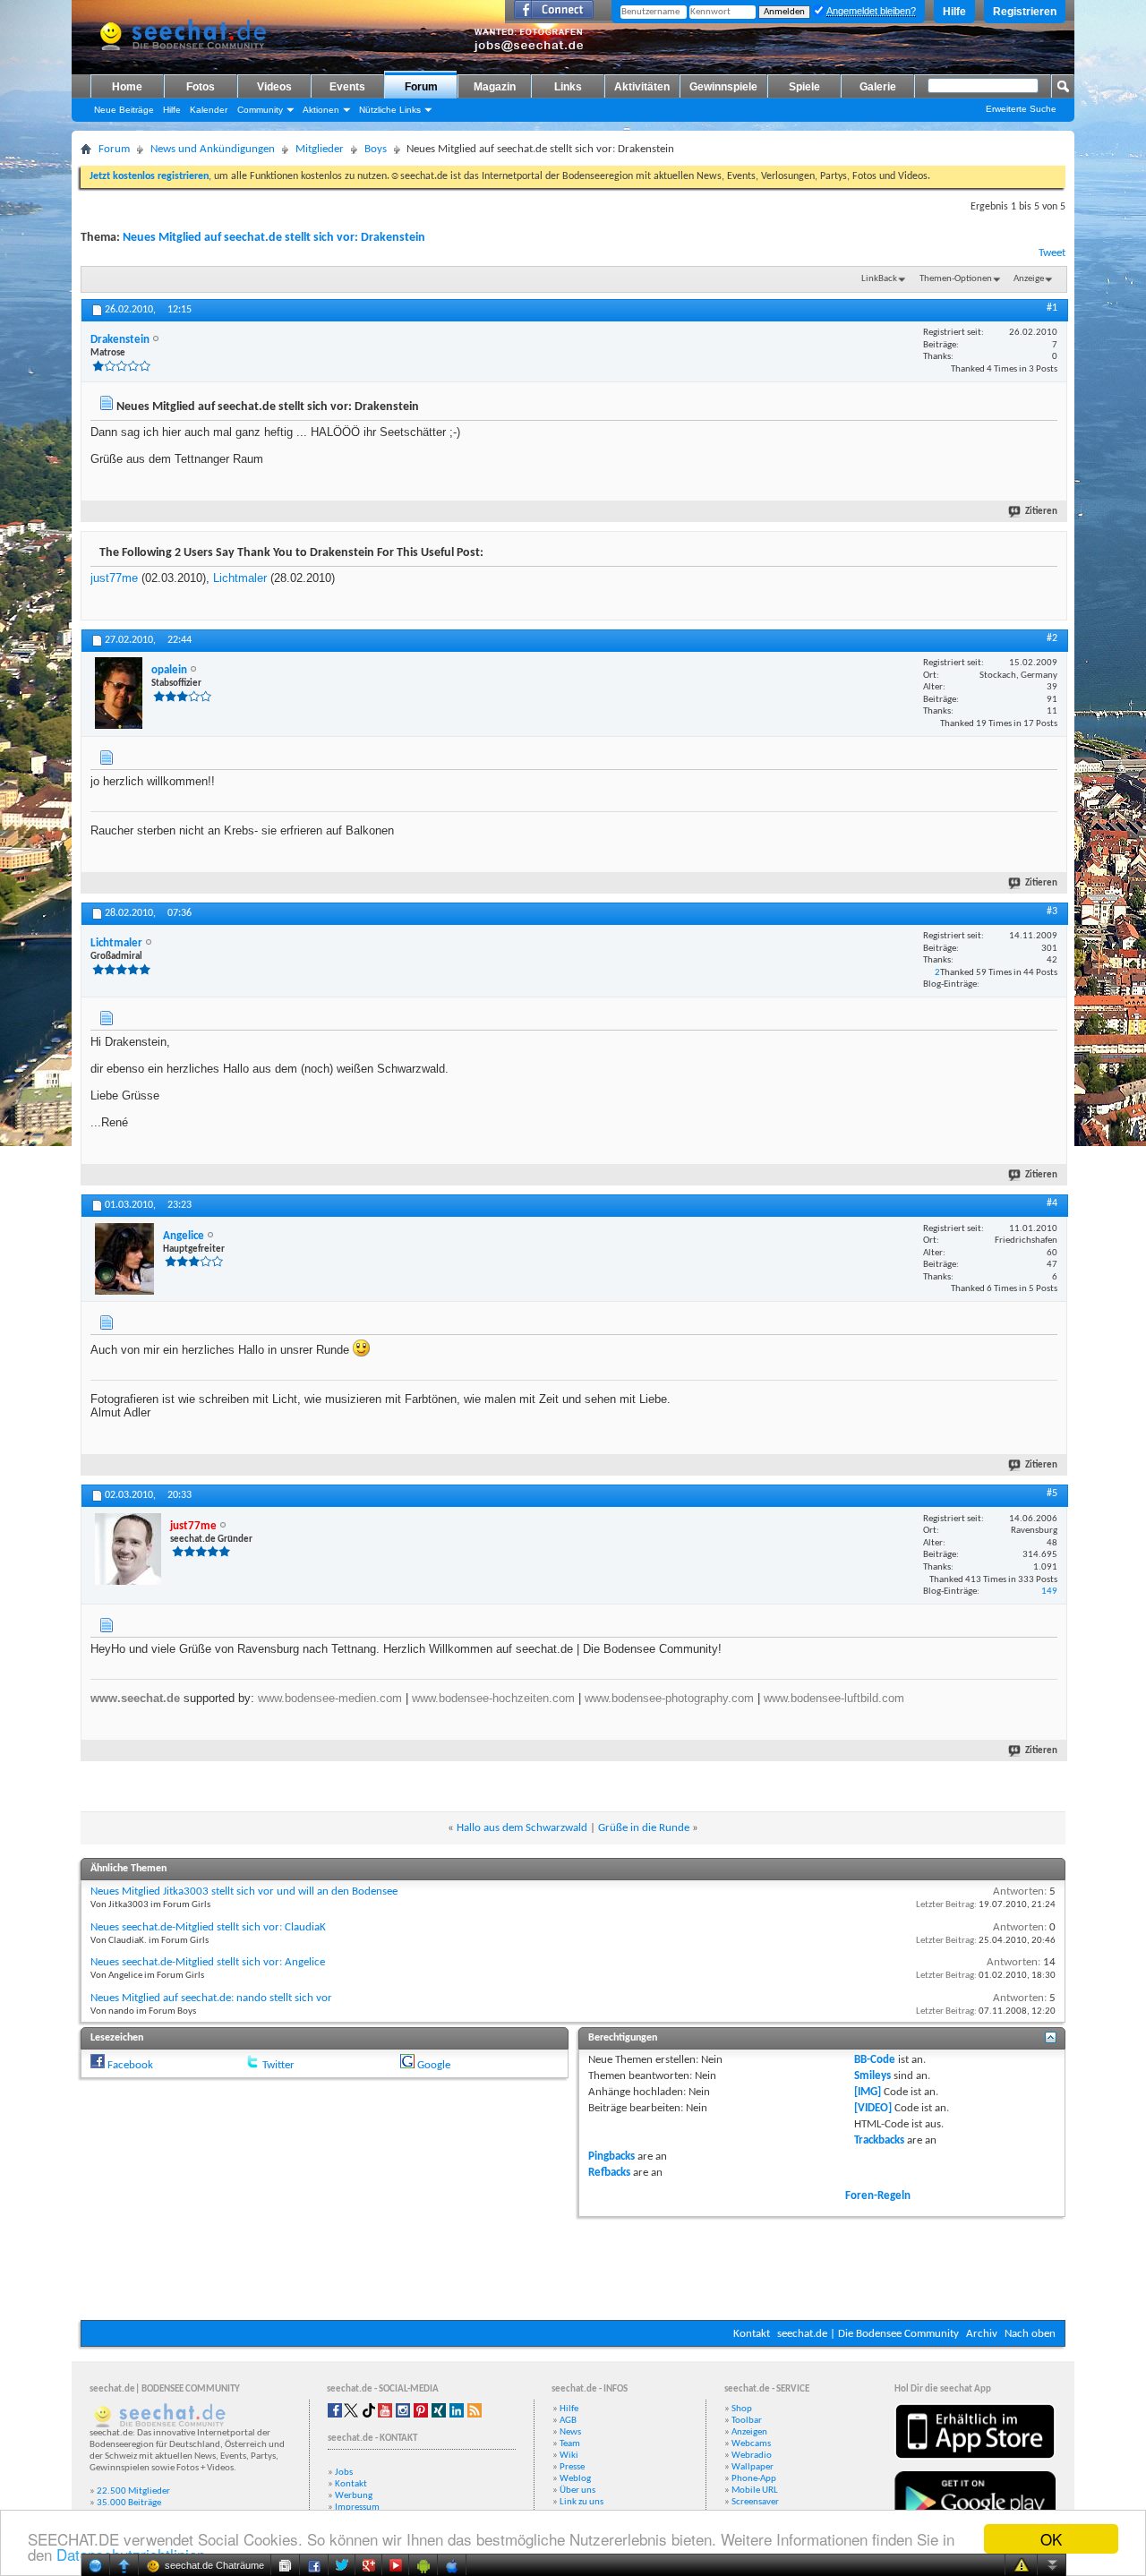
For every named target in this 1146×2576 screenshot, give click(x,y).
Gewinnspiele (723, 87)
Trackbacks (879, 2140)
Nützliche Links (390, 110)
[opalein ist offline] (119, 693)
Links (568, 87)
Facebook (130, 2065)
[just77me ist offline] (128, 1549)
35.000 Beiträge (129, 2503)
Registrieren (1025, 12)
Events (347, 87)
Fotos (201, 87)
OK (1051, 2539)
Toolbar (747, 2421)
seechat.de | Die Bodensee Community (868, 2334)
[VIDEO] (873, 2108)
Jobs (344, 2473)
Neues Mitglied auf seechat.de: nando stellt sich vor (211, 1998)
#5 (1052, 1493)
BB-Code (875, 2060)
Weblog (575, 2479)
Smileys (872, 2076)
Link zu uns (582, 2502)
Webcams (751, 2444)
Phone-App (754, 2479)
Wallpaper (753, 2467)
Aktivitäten (642, 87)
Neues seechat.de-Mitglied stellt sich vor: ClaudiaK (208, 1927)
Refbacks (609, 2173)
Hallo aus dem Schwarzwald (522, 1828)
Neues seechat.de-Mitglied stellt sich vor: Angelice (208, 1962)
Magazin (495, 87)
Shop (742, 2409)
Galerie (878, 87)
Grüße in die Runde (644, 1828)
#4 (1052, 1203)
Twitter (278, 2065)
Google (434, 2065)
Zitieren (1041, 512)
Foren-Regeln (878, 2196)
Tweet (1052, 253)
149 (1049, 1592)
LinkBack (879, 279)
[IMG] (868, 2092)
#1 (1052, 308)
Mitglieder (320, 149)
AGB (568, 2421)
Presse (572, 2467)
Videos (274, 87)
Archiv (982, 2334)
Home (127, 87)
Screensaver (755, 2502)
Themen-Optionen (956, 279)
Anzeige (1029, 279)
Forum (421, 87)
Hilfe (954, 12)
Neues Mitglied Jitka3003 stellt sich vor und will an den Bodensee (244, 1891)
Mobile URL (755, 2490)
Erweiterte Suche (1021, 109)
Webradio (752, 2456)
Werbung (354, 2496)
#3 (1052, 911)
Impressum (357, 2508)
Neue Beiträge (124, 110)
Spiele (804, 87)
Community (260, 110)
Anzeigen (749, 2432)
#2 (1052, 638)
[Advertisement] (573, 2266)
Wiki (569, 2456)
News (570, 2432)
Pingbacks (611, 2157)
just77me (114, 578)
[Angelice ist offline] (124, 1259)
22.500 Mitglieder (133, 2491)
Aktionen (321, 110)
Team (570, 2444)
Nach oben (1030, 2334)
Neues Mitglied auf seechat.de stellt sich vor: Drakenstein (274, 238)
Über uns (577, 2490)
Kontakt (752, 2334)
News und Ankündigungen (213, 149)
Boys (376, 149)
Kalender (209, 110)
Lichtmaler (240, 578)
